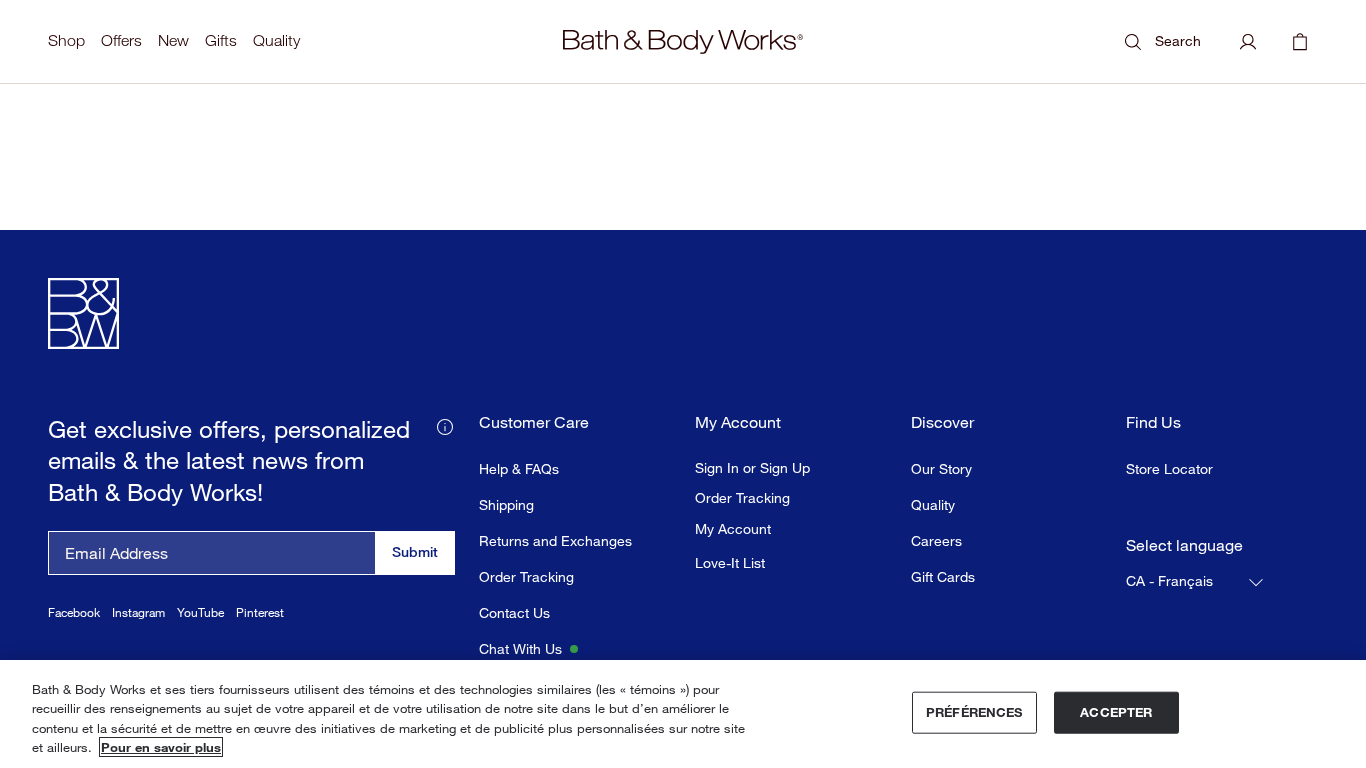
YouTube (200, 612)
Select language (1184, 545)
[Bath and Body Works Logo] (683, 42)
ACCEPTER (1116, 712)
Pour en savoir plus (161, 747)
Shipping (506, 504)
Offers (121, 40)
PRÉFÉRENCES (974, 712)
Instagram (138, 612)
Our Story (941, 468)
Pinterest (260, 612)
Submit (415, 551)
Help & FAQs (519, 468)
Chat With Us (520, 648)
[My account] (1248, 42)
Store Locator (1169, 468)
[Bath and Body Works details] (445, 425)
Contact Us (514, 612)
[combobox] (1196, 582)
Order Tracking (526, 576)
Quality (276, 40)
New (173, 40)
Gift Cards (943, 576)
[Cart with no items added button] (1300, 42)
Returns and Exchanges (555, 540)
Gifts (221, 40)
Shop (66, 40)
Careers (936, 540)
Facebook (74, 612)
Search (1178, 40)
